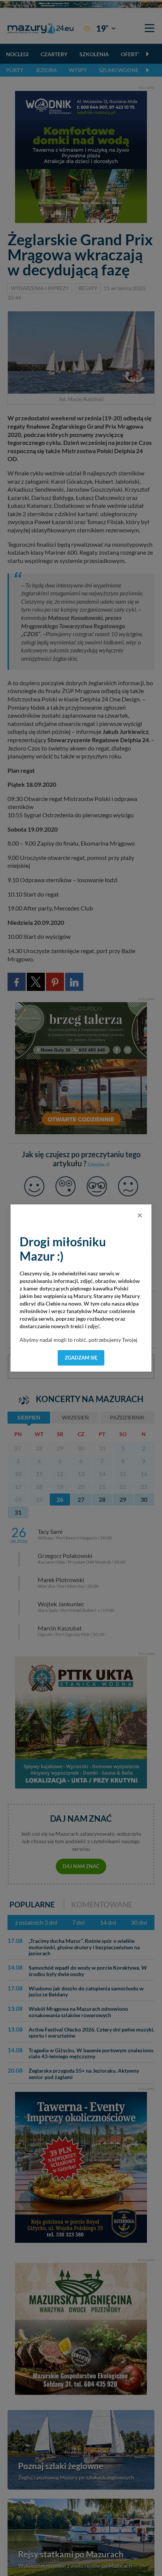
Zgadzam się (81, 1358)
